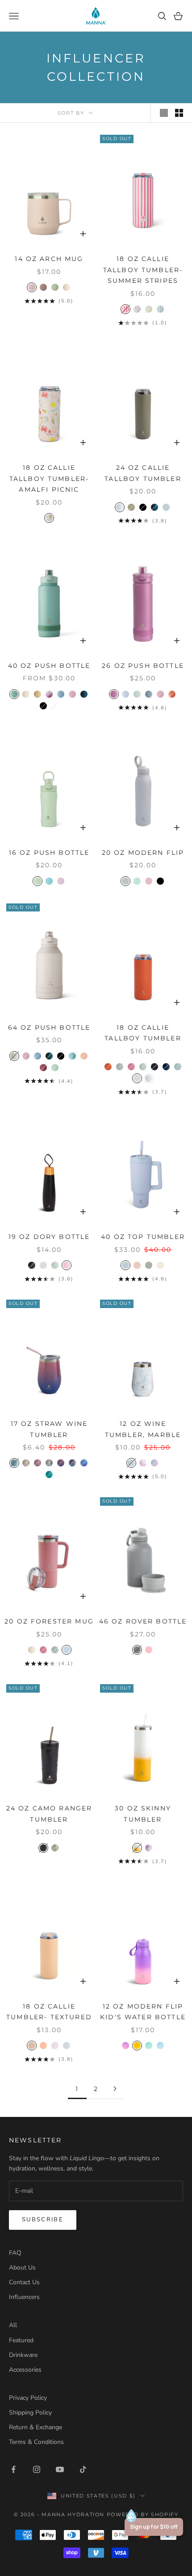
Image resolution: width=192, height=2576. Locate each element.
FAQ (15, 2253)
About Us (22, 2267)
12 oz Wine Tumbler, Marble (143, 1429)
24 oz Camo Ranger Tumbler (49, 1814)
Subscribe (43, 2220)
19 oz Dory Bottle (49, 1237)
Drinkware (23, 2355)
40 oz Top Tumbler (143, 1237)
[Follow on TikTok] (83, 2469)
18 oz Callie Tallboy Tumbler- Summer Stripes (143, 270)
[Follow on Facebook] (13, 2469)
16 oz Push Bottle (49, 853)
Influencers (24, 2297)
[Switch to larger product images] (164, 113)
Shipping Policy (30, 2412)
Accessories (25, 2370)
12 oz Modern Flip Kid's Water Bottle (143, 2012)
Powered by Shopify (143, 2514)
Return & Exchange (35, 2427)
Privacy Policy (28, 2398)
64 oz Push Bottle (49, 1027)
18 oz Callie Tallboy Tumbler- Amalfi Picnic (49, 478)
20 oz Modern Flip (143, 853)
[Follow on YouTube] (60, 2469)
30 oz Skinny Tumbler (143, 1814)
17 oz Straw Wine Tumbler (49, 1429)
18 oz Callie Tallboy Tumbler (143, 1033)
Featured (21, 2340)
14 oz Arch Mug (49, 259)
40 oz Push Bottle (49, 666)
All (13, 2325)
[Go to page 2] (115, 2089)
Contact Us (24, 2282)
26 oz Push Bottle (143, 666)
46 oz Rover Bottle (143, 1621)
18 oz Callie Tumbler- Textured (49, 2012)
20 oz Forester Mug (49, 1621)
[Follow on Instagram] (37, 2469)
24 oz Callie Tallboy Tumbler (143, 473)
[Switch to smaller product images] (179, 113)
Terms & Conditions (36, 2442)
